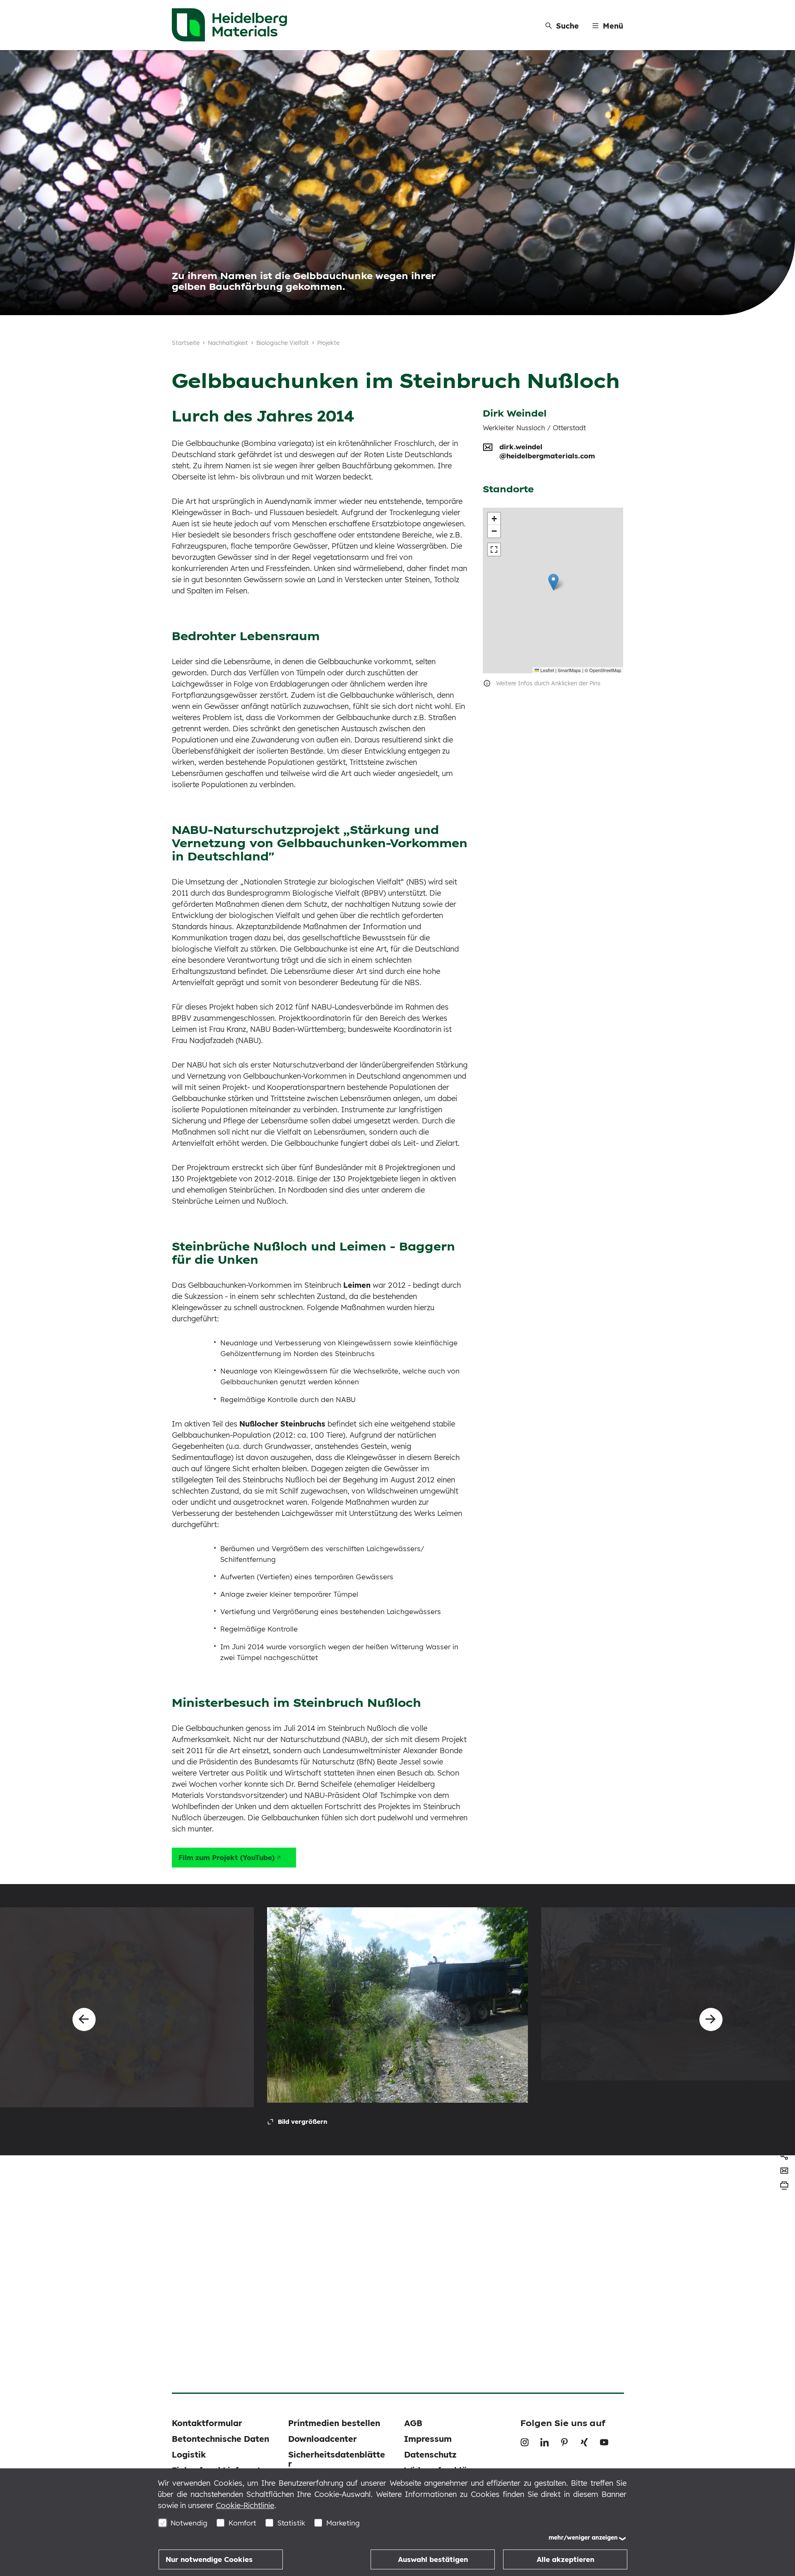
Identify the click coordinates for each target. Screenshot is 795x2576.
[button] (553, 582)
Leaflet (547, 670)
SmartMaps (569, 670)
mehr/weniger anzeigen (583, 2537)
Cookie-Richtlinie (245, 2505)
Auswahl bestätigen (433, 2559)
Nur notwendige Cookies (209, 2559)
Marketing (343, 2523)
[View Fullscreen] (494, 549)
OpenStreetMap (605, 670)
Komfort (242, 2523)
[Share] (784, 2156)
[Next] (711, 2019)
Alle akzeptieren (565, 2559)
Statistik (291, 2523)
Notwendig (189, 2523)
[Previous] (84, 2019)
